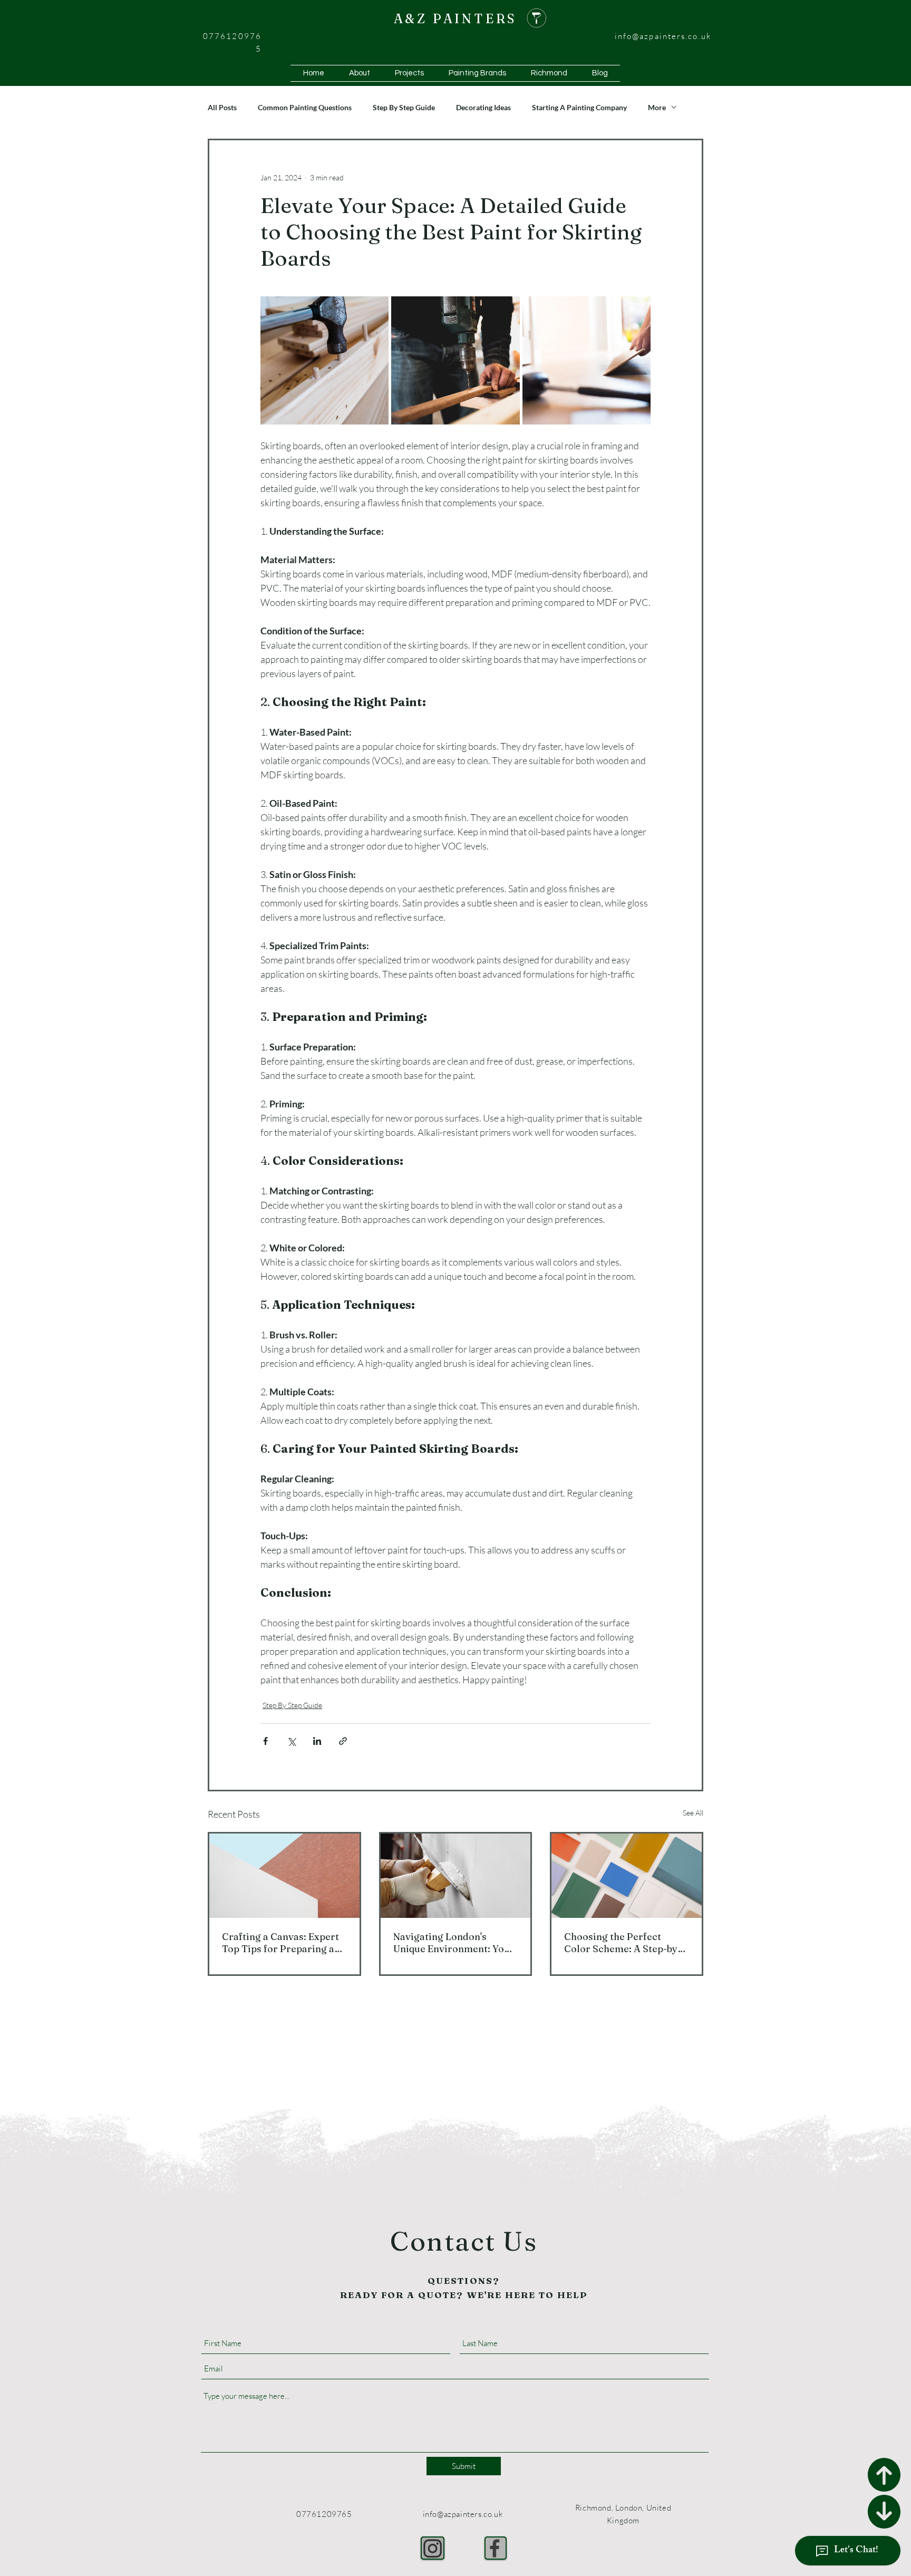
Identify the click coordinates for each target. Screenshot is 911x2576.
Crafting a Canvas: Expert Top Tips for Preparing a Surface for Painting (280, 1943)
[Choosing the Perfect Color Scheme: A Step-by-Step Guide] (627, 1876)
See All (693, 1813)
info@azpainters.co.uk (663, 36)
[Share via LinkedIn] (317, 1741)
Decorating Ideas (483, 107)
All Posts (222, 107)
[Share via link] (343, 1741)
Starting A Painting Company (579, 107)
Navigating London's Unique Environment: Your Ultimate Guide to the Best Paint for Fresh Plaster (454, 1943)
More (657, 107)
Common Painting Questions (305, 107)
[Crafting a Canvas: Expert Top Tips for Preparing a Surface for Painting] (284, 1876)
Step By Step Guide (404, 107)
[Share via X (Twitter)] (291, 1741)
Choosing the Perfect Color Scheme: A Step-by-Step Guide (623, 1943)
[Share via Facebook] (265, 1741)
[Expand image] (324, 360)
